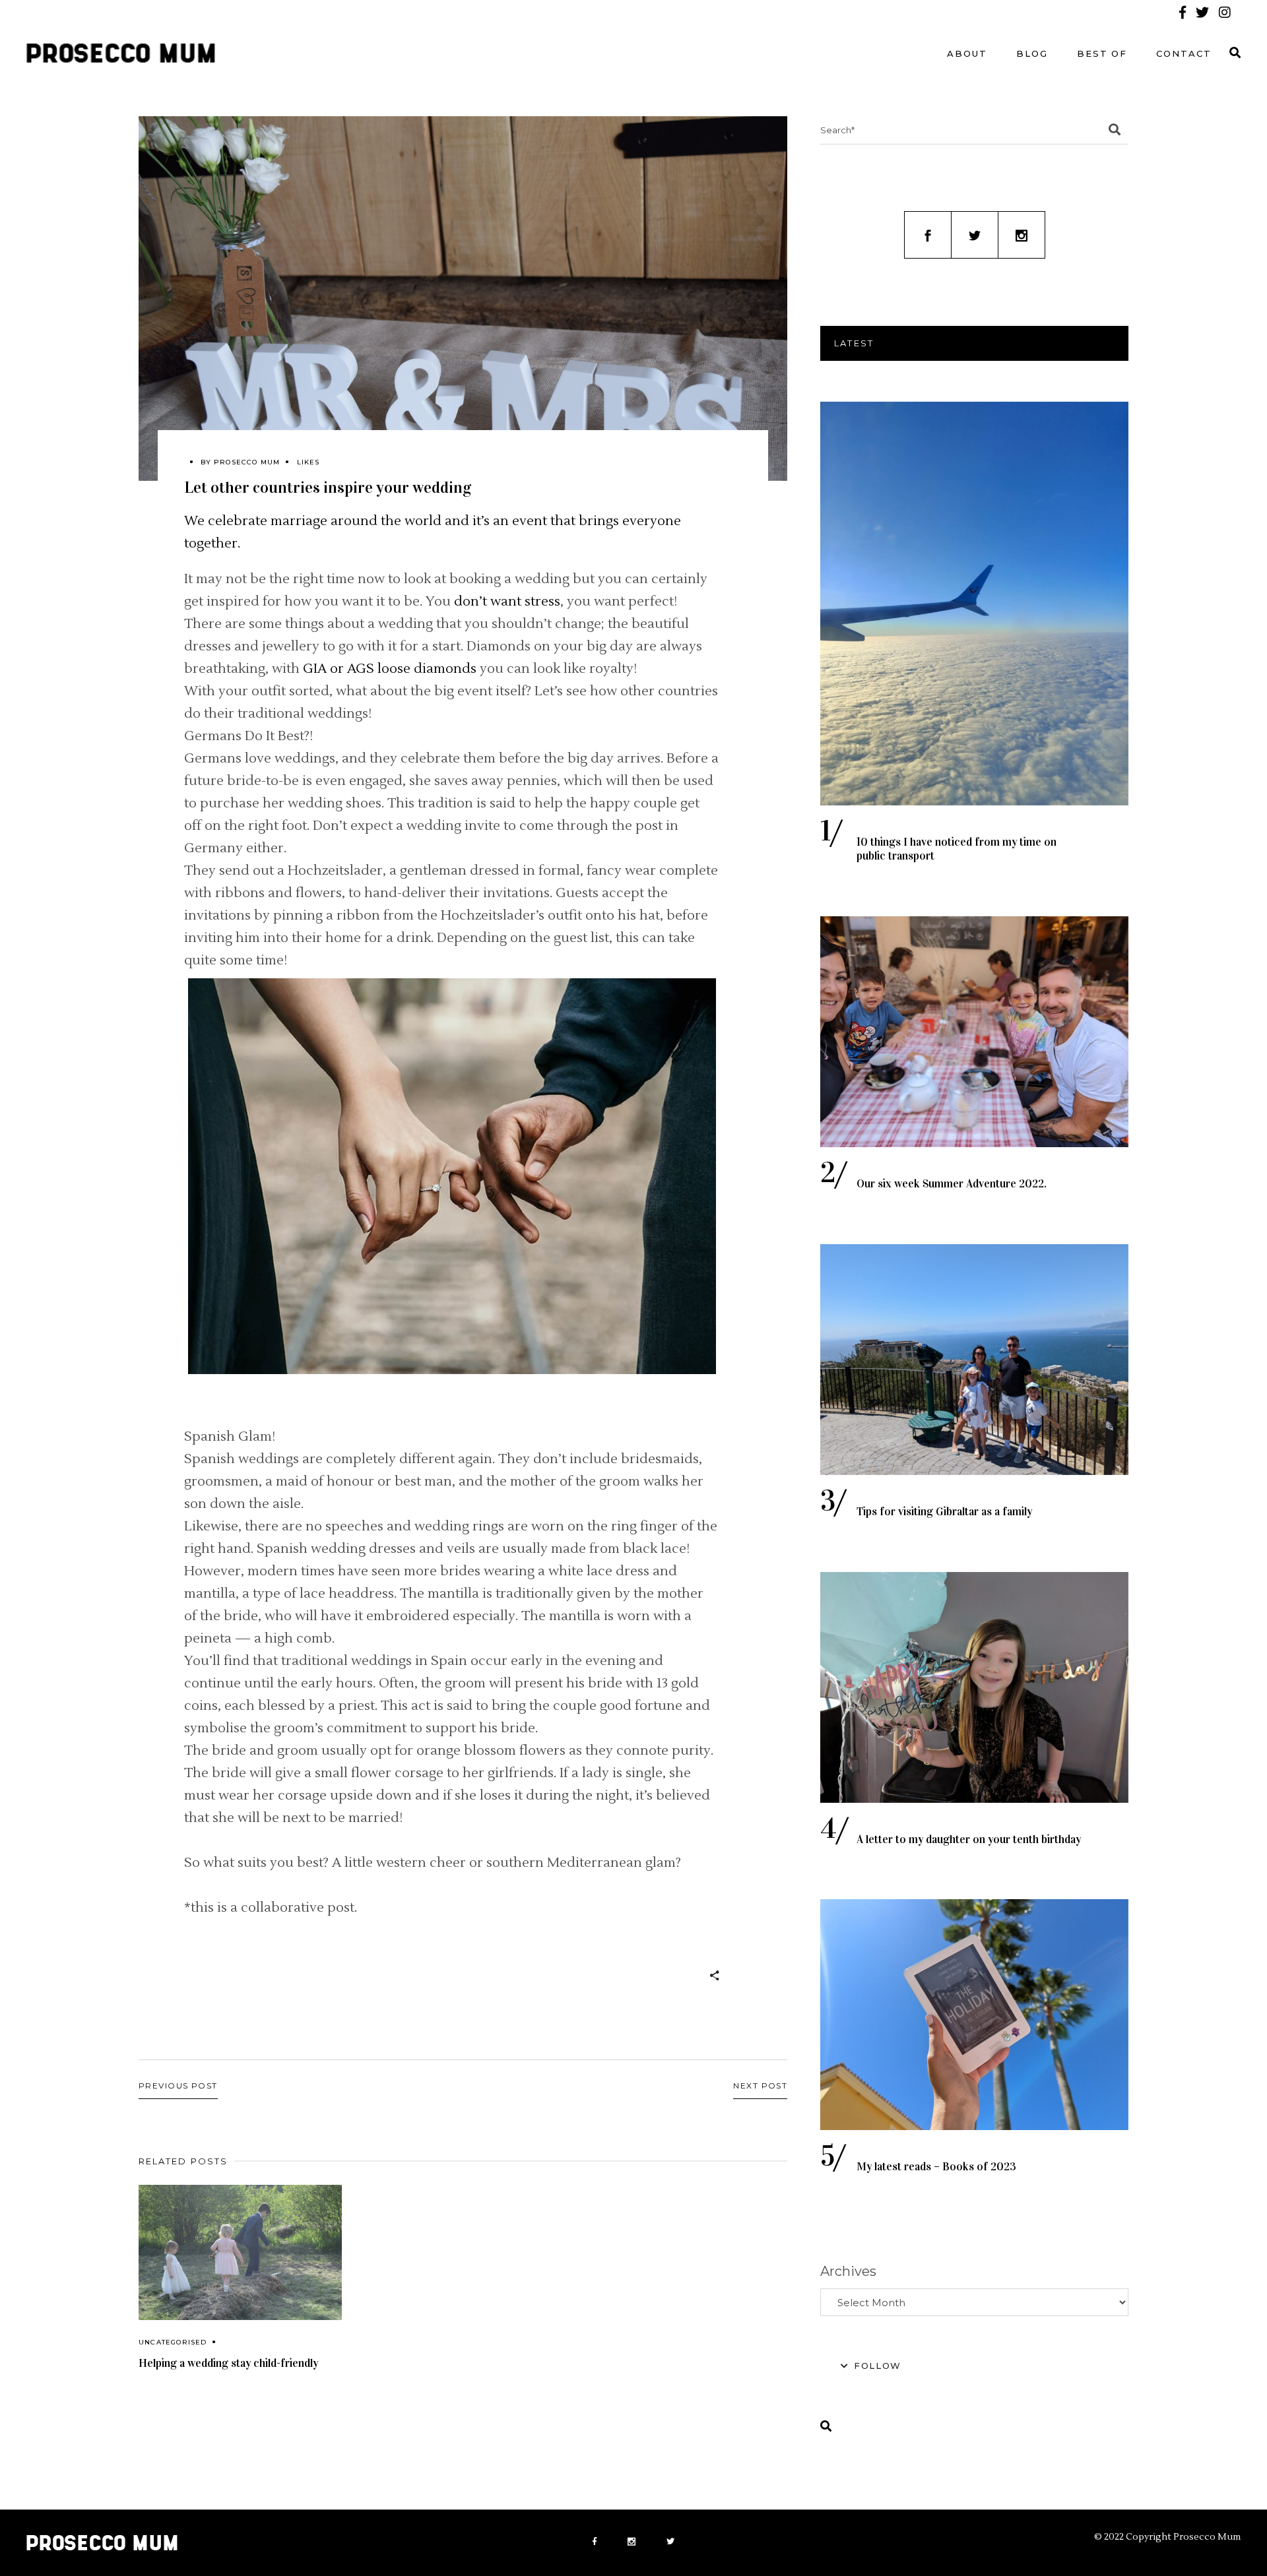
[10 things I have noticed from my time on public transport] (974, 604)
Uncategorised (173, 2342)
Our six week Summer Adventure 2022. (952, 1184)
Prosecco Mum (247, 462)
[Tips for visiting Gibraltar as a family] (974, 1360)
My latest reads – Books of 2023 (936, 2167)
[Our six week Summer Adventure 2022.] (974, 1032)
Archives (848, 2271)
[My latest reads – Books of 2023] (974, 2015)
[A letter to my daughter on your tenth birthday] (974, 1687)
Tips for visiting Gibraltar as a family (944, 1512)
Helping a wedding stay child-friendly (228, 2363)
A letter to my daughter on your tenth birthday (969, 1839)
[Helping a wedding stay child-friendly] (240, 2252)
